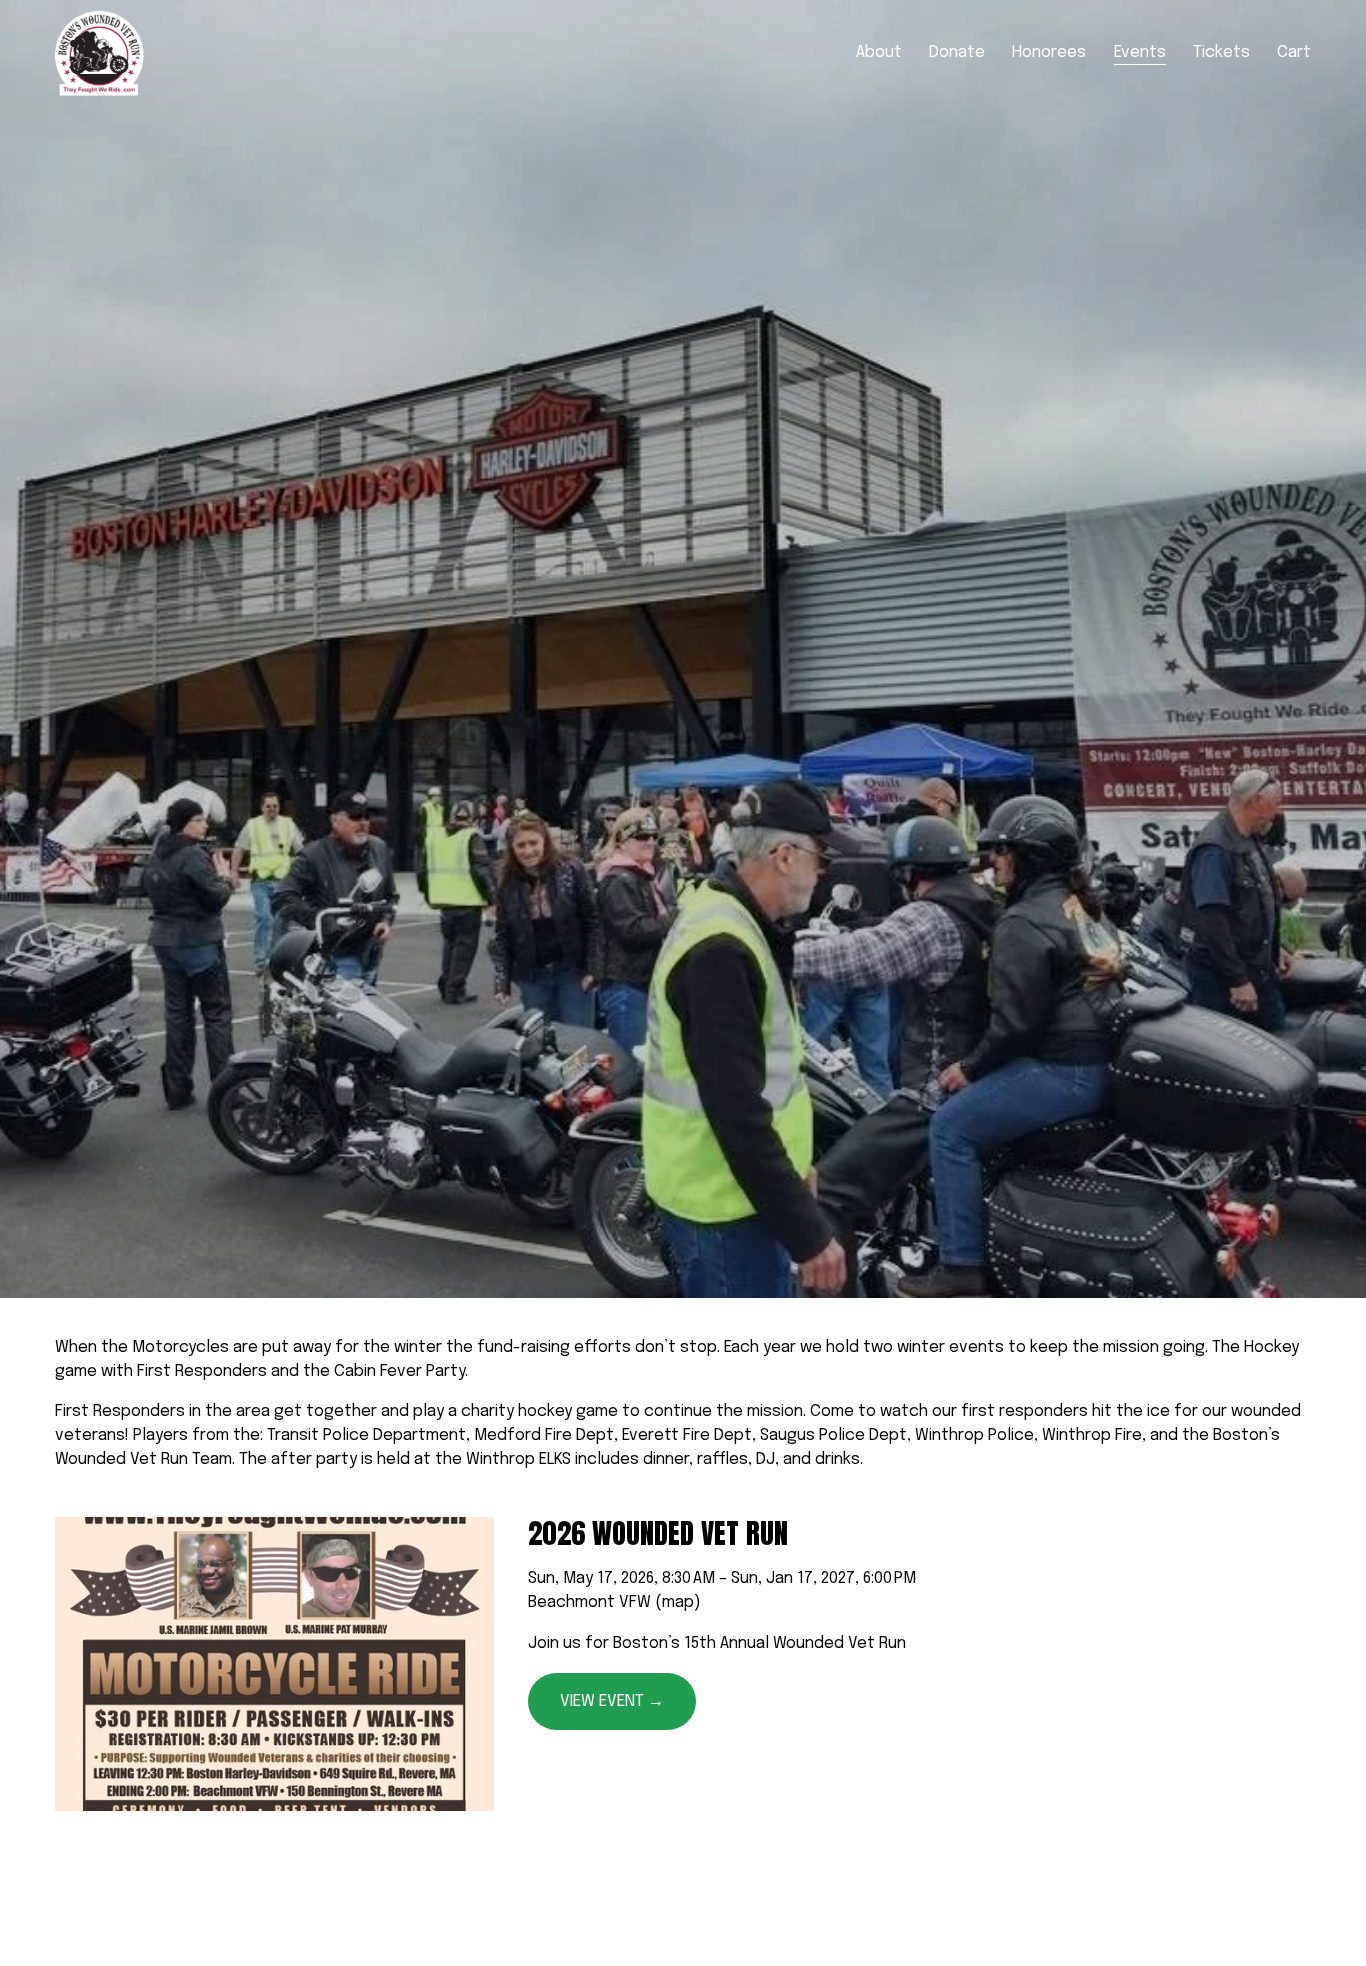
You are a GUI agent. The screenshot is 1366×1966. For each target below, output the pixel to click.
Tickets (1221, 52)
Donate (957, 52)
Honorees (1049, 52)
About (879, 52)
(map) (678, 1602)
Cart (1294, 52)
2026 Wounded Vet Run (658, 1533)
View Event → (612, 1701)
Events (1140, 52)
